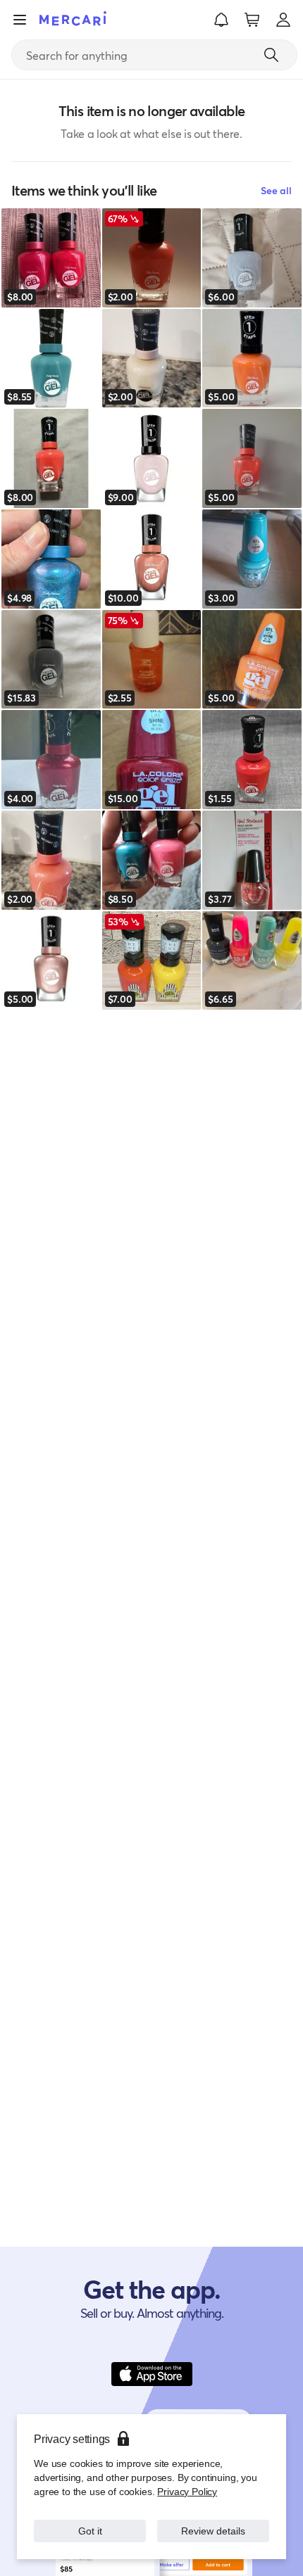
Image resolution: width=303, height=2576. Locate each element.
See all (276, 190)
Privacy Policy (187, 2491)
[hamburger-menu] (20, 20)
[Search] (271, 55)
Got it (90, 2531)
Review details (214, 2531)
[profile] (283, 20)
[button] (221, 20)
